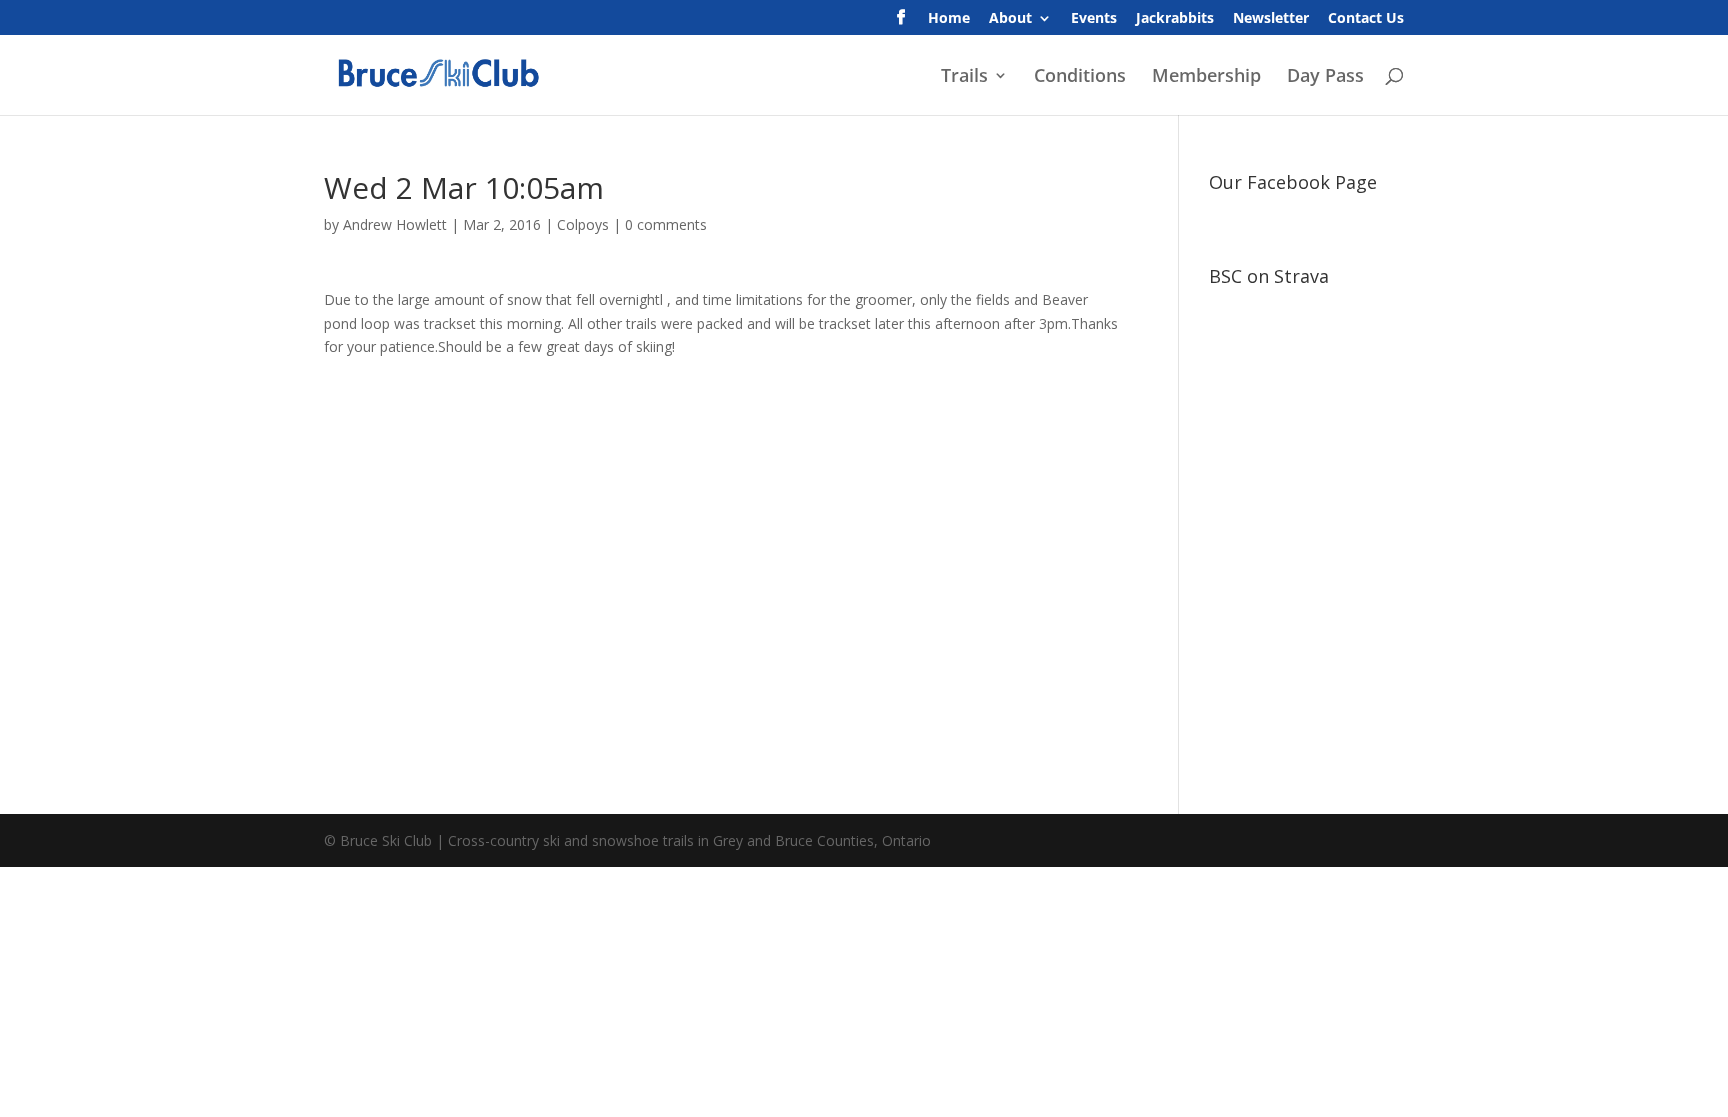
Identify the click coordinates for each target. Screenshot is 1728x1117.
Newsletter (1271, 19)
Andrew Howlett (395, 224)
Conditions (1080, 77)
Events (1094, 19)
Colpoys (583, 224)
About (1010, 19)
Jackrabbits (1175, 19)
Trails (964, 77)
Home (949, 19)
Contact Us (1366, 19)
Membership (1206, 77)
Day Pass (1325, 77)
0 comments (666, 224)
